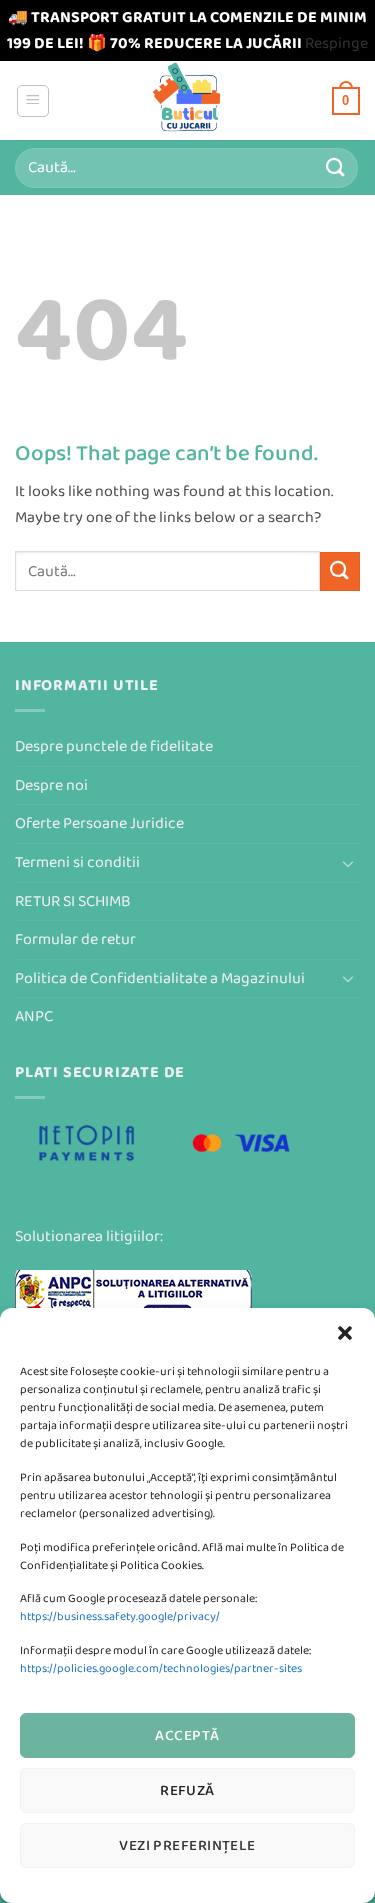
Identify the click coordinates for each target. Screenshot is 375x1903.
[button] (345, 1333)
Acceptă (187, 1735)
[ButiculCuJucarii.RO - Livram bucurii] (187, 100)
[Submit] (336, 167)
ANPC (34, 1016)
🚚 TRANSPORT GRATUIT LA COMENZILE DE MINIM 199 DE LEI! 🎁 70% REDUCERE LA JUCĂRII (187, 30)
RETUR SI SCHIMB (73, 901)
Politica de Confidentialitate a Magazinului (160, 978)
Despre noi (51, 785)
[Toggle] (348, 863)
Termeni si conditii (77, 862)
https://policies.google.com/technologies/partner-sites (161, 1668)
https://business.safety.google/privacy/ (120, 1616)
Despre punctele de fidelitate (114, 746)
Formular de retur (75, 939)
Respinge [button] (336, 43)
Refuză (187, 1790)
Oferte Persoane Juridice (99, 823)
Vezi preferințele (187, 1845)
